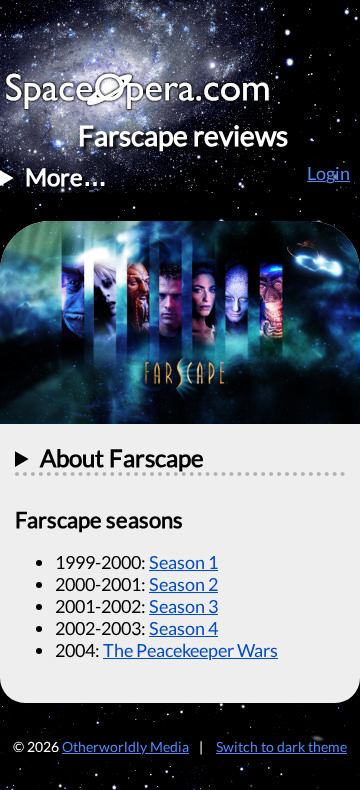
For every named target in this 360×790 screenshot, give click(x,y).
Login (328, 173)
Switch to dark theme (281, 746)
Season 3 (183, 606)
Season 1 (183, 562)
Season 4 (183, 628)
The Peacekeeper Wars (190, 650)
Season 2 (183, 584)
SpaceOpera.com (150, 96)
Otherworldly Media (125, 746)
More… (66, 176)
